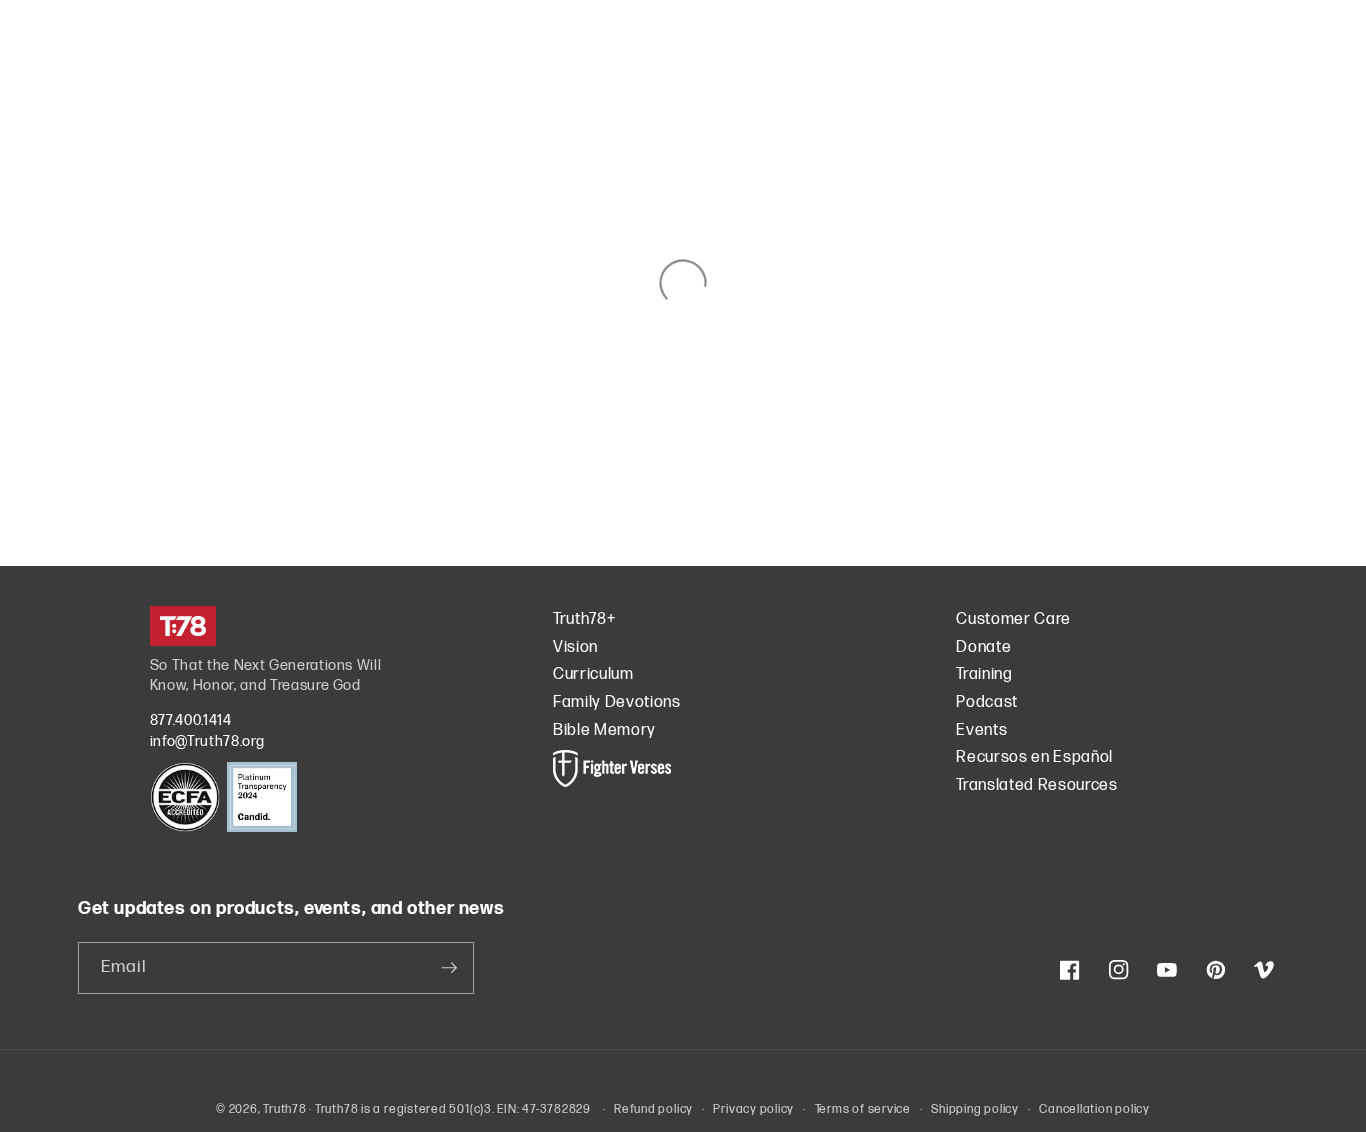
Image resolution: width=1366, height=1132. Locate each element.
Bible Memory (604, 730)
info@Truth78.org (207, 741)
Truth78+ (584, 619)
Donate (983, 647)
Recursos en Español (1034, 757)
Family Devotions (617, 702)
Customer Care (1013, 619)
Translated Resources (1036, 785)
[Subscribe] (449, 968)
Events (981, 730)
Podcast (987, 702)
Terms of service (863, 1109)
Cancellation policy (1094, 1109)
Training (984, 674)
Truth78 (284, 1109)
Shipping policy (975, 1109)
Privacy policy (753, 1109)
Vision (575, 647)
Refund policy (653, 1109)
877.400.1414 (191, 720)
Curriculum (593, 674)
